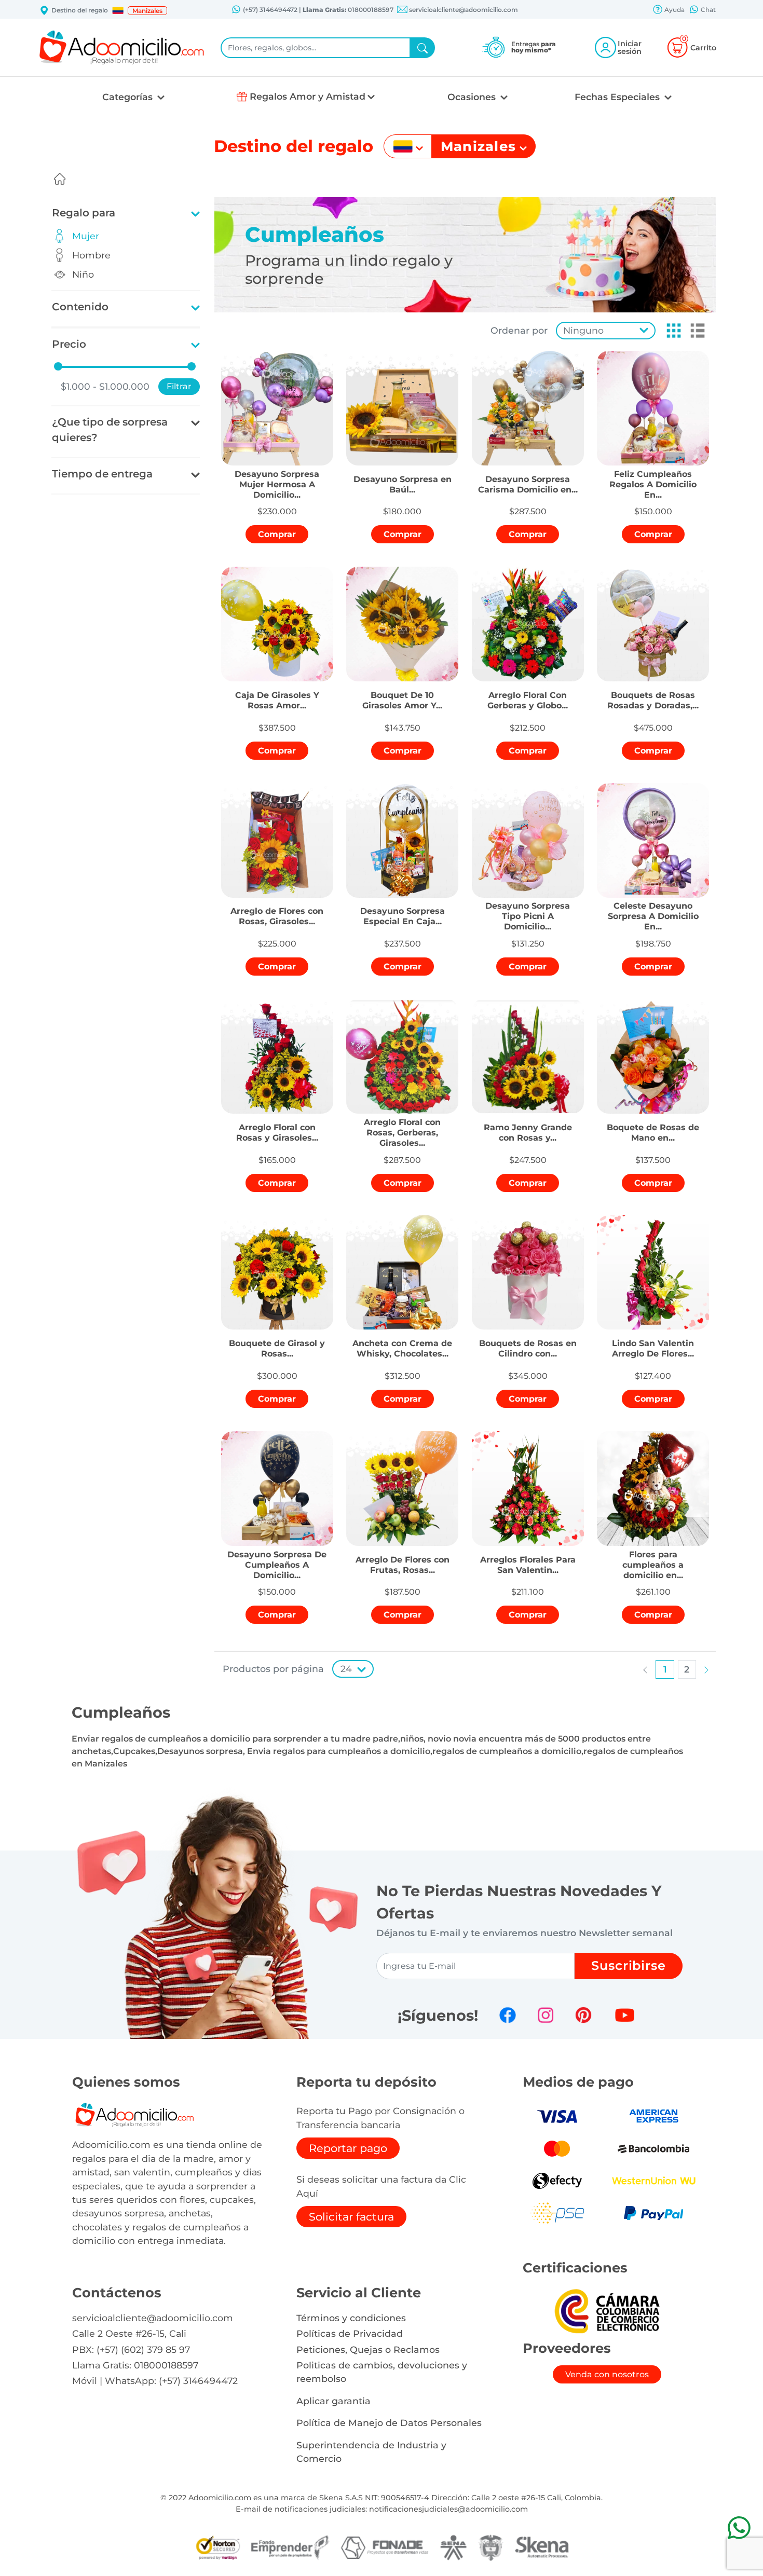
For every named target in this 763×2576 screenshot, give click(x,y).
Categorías (129, 97)
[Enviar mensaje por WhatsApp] (739, 2527)
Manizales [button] (147, 11)
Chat (707, 10)
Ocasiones (473, 97)
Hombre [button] (91, 255)
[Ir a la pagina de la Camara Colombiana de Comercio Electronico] (607, 2311)
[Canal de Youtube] (625, 2015)
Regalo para (84, 213)
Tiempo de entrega (102, 474)
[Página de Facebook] (508, 2015)
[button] (118, 10)
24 (346, 1669)
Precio (69, 344)
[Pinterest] (583, 2015)
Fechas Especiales (618, 97)
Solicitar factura (351, 2217)
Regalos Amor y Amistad (308, 96)
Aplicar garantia (333, 2401)
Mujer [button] (86, 236)
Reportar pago (348, 2148)
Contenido (80, 307)
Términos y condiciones (351, 2318)
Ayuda (674, 10)
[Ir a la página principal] (60, 179)
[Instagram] (546, 2015)
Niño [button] (83, 274)
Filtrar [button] (179, 386)
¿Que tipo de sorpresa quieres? (110, 430)
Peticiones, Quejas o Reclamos (368, 2349)
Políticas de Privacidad (350, 2333)
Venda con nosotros (607, 2374)
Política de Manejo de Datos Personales (389, 2423)
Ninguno (583, 330)
